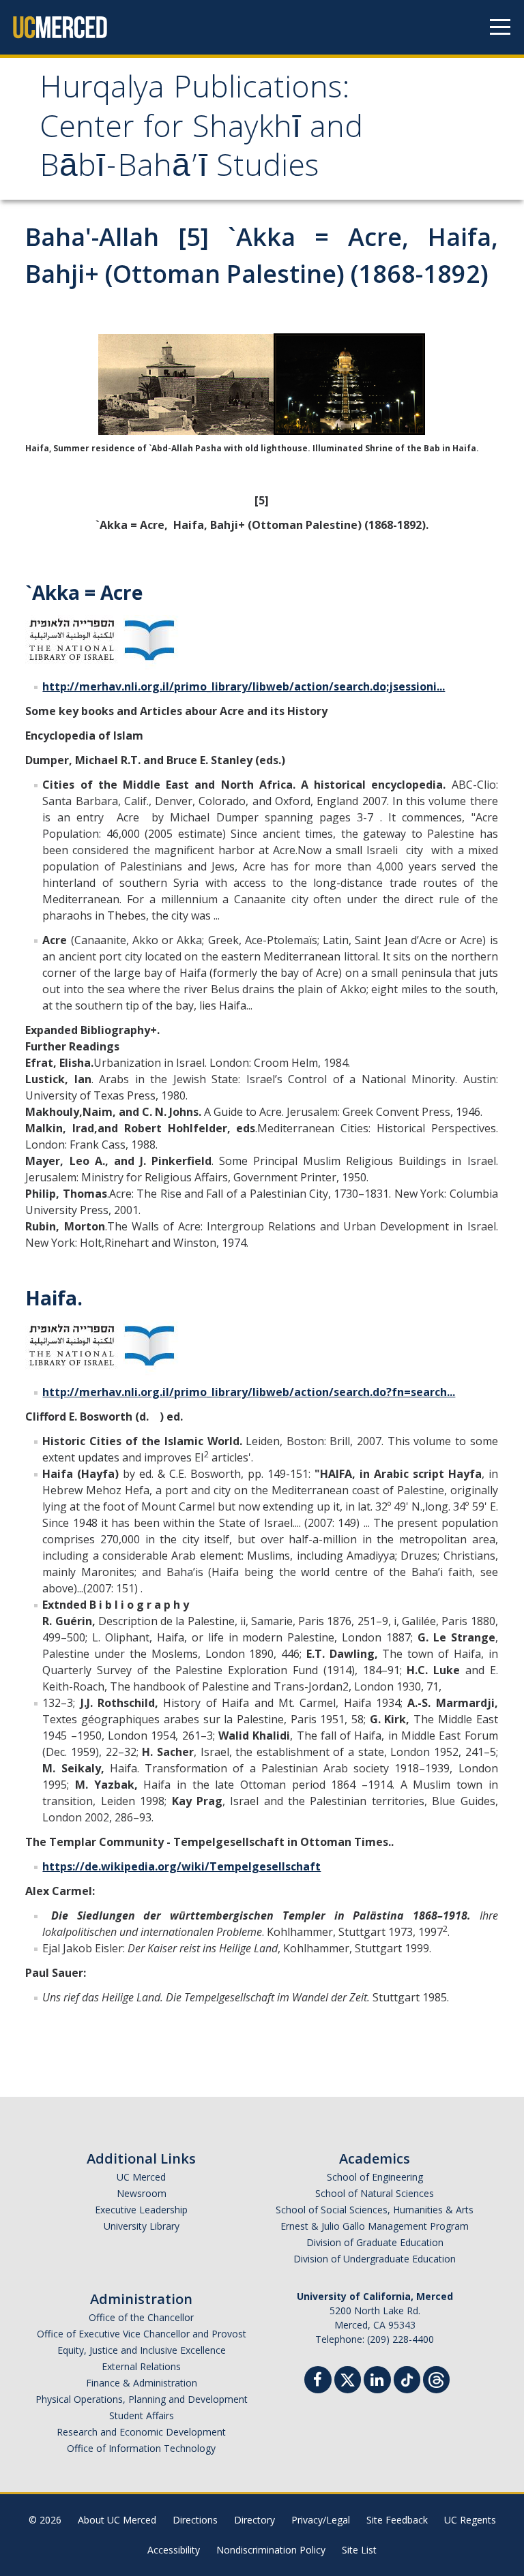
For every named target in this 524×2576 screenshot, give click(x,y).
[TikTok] (407, 2378)
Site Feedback (397, 2520)
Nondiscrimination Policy (271, 2550)
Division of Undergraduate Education (375, 2259)
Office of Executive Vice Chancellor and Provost (142, 2334)
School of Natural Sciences (375, 2193)
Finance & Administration (142, 2383)
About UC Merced (117, 2520)
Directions (195, 2520)
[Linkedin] (377, 2381)
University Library (142, 2226)
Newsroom (142, 2193)
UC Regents (470, 2520)
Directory (254, 2520)
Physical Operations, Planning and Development (142, 2399)
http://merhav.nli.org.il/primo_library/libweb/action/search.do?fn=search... (249, 1392)
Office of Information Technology (141, 2448)
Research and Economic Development (141, 2432)
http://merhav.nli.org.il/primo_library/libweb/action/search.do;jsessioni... (244, 686)
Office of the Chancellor (141, 2317)
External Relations (141, 2366)
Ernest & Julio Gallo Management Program (375, 2226)
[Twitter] (348, 2378)
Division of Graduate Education (375, 2242)
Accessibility (174, 2550)
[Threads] (436, 2378)
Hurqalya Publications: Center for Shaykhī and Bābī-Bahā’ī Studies (201, 130)
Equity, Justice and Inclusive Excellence (142, 2350)
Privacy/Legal (321, 2520)
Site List (359, 2550)
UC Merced (141, 2177)
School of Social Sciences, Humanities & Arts (375, 2210)
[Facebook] (318, 2381)
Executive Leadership (141, 2210)
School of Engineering (375, 2177)
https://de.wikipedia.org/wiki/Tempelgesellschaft (181, 1866)
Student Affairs (142, 2415)
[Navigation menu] (500, 27)
